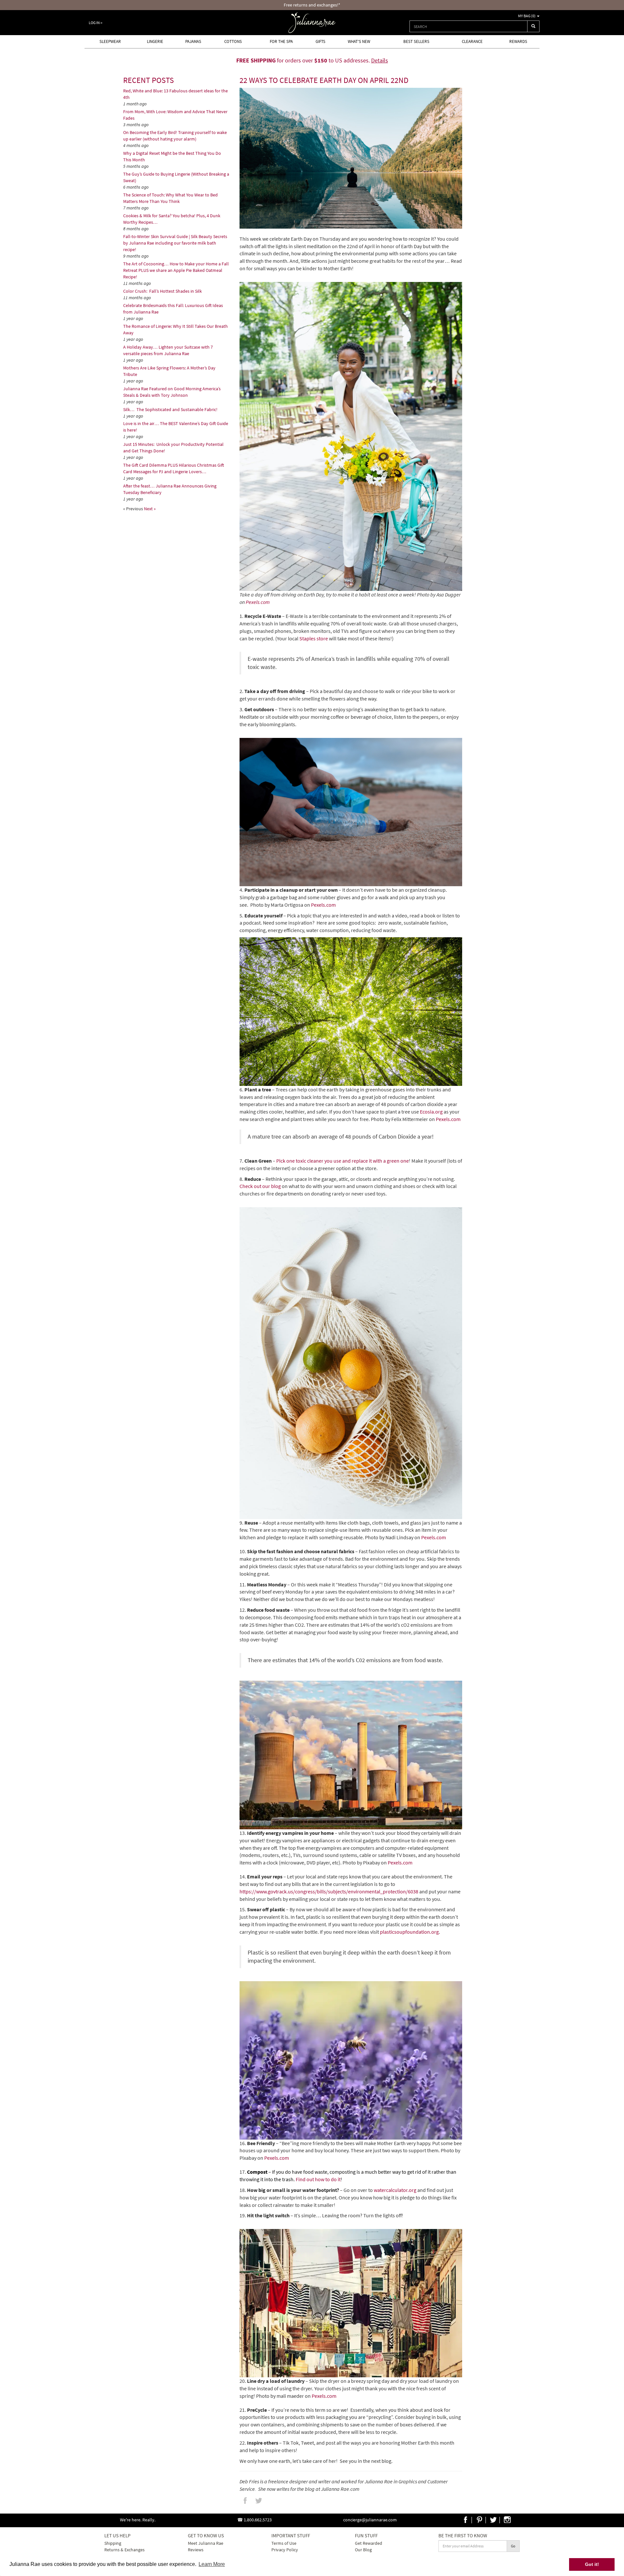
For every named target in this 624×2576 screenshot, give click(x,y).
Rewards (518, 41)
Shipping (113, 2543)
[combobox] (468, 26)
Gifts (320, 41)
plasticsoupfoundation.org (409, 1932)
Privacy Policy (285, 2550)
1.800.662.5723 (258, 2520)
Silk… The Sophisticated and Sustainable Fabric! (170, 409)
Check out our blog (260, 1186)
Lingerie (155, 41)
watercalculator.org (395, 2190)
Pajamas (193, 41)
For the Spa (281, 41)
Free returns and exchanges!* (312, 5)
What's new (359, 41)
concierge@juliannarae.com (370, 2520)
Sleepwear (110, 41)
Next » (150, 509)
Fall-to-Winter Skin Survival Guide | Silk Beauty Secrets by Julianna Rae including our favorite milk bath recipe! (175, 243)
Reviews (196, 2550)
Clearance (472, 41)
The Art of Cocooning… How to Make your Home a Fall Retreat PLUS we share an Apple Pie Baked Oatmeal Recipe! (176, 270)
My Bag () (527, 16)
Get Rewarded (369, 2543)
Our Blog (363, 2550)
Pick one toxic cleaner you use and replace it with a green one (343, 1161)
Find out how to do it (318, 2179)
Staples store (314, 638)
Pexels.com (258, 602)
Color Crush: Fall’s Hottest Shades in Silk (163, 291)
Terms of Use (284, 2543)
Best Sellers (416, 41)
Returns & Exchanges (124, 2550)
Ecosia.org (431, 1112)
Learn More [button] (212, 2564)
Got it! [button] (592, 2564)
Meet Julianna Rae (206, 2543)
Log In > (96, 23)
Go (513, 2546)
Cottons (233, 41)
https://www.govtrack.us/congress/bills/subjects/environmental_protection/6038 (329, 1891)
